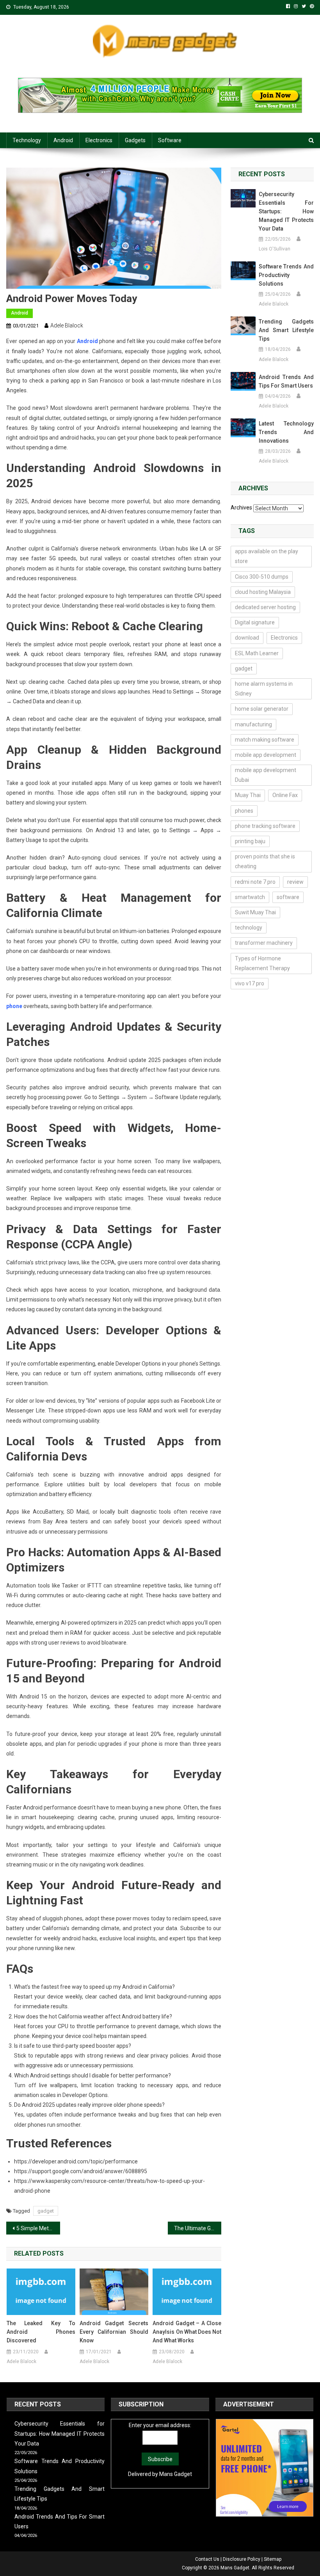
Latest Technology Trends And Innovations (286, 432)
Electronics (99, 140)
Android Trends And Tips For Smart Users (286, 381)
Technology (27, 140)
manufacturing (253, 724)
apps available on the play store (267, 556)
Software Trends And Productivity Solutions (286, 275)
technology (249, 928)
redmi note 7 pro (255, 882)
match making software (265, 740)
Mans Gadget (176, 2474)
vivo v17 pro (250, 983)
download (247, 638)
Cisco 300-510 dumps (262, 577)
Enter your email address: (160, 2425)
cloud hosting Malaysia (263, 592)
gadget (46, 2211)
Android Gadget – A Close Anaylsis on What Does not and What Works (187, 2332)
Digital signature (255, 622)
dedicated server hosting (265, 607)
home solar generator (262, 709)
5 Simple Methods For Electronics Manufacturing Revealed (38, 2228)
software (288, 897)
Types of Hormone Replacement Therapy (262, 963)
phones (244, 811)
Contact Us (207, 2559)
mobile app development (266, 755)
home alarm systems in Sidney (264, 689)
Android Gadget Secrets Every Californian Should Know (114, 2332)
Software (170, 140)
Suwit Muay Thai (255, 912)
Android (63, 140)
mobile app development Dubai (266, 775)
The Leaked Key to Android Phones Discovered (41, 2332)
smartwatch (250, 897)
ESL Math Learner (257, 653)
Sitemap (273, 2559)
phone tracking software (265, 826)
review (295, 882)
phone (14, 1006)
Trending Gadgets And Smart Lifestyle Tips (286, 330)
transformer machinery (264, 943)
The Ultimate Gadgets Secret (198, 2228)
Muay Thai (248, 795)
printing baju (250, 841)
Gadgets (135, 140)
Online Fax (285, 795)
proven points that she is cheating (265, 861)
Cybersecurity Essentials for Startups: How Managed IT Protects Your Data (286, 211)
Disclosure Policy (242, 2559)
